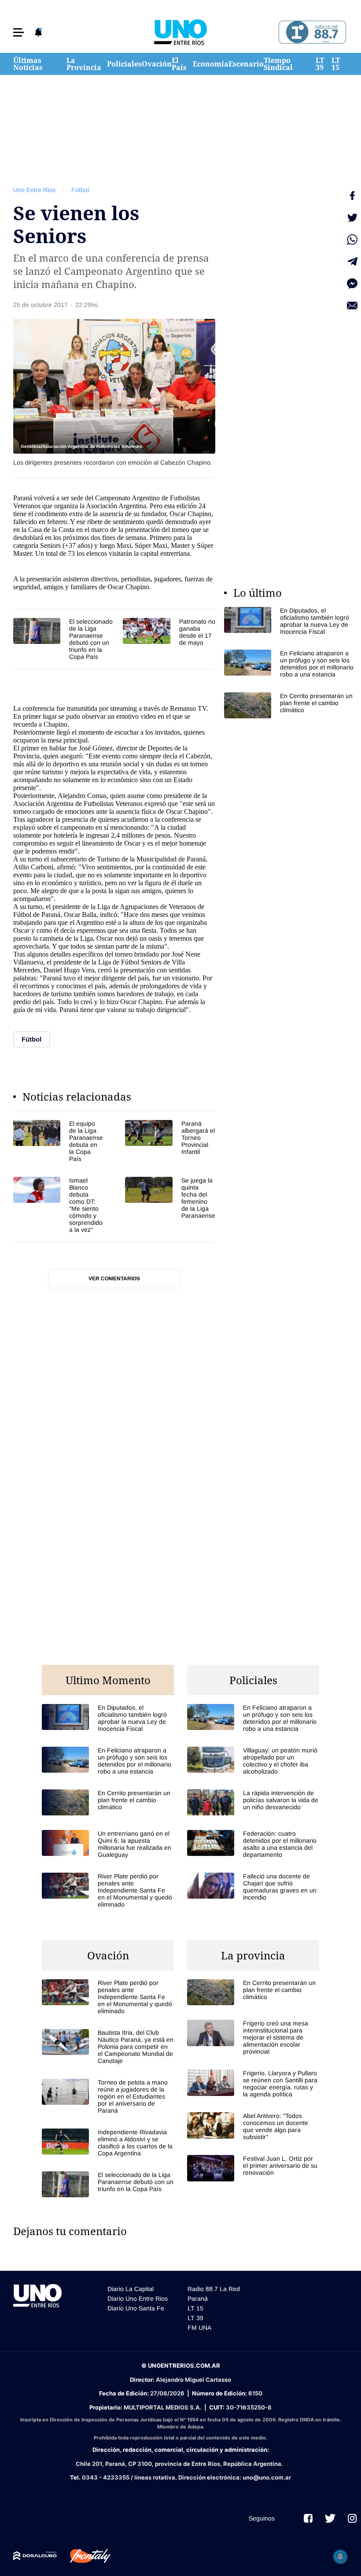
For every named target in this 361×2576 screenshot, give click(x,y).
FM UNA (199, 2328)
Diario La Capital (131, 2289)
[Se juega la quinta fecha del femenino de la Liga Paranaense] (170, 1205)
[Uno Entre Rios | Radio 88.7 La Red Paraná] (311, 32)
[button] (18, 32)
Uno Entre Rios (34, 190)
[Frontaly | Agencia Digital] (84, 2556)
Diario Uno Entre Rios (138, 2299)
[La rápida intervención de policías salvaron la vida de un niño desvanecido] (253, 1802)
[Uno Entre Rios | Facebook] (308, 2518)
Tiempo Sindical (278, 64)
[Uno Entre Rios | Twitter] (330, 2518)
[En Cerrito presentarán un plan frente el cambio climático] (290, 705)
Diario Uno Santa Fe (136, 2308)
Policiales (124, 64)
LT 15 (336, 64)
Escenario (246, 64)
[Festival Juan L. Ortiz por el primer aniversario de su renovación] (253, 2168)
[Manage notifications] (340, 2557)
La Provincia (84, 64)
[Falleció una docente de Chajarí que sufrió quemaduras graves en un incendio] (253, 1887)
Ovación (157, 64)
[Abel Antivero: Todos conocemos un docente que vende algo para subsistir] (253, 2126)
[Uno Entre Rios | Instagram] (352, 2518)
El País (179, 64)
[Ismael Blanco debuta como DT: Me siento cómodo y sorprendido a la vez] (58, 1205)
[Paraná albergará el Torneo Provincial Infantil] (170, 1141)
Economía (211, 64)
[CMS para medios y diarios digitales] (35, 2556)
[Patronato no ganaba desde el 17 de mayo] (169, 632)
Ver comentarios (114, 1279)
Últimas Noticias (28, 64)
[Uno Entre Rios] (180, 32)
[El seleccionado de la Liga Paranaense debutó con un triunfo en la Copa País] (64, 639)
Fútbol (80, 190)
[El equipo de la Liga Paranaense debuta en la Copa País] (58, 1141)
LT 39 (320, 64)
